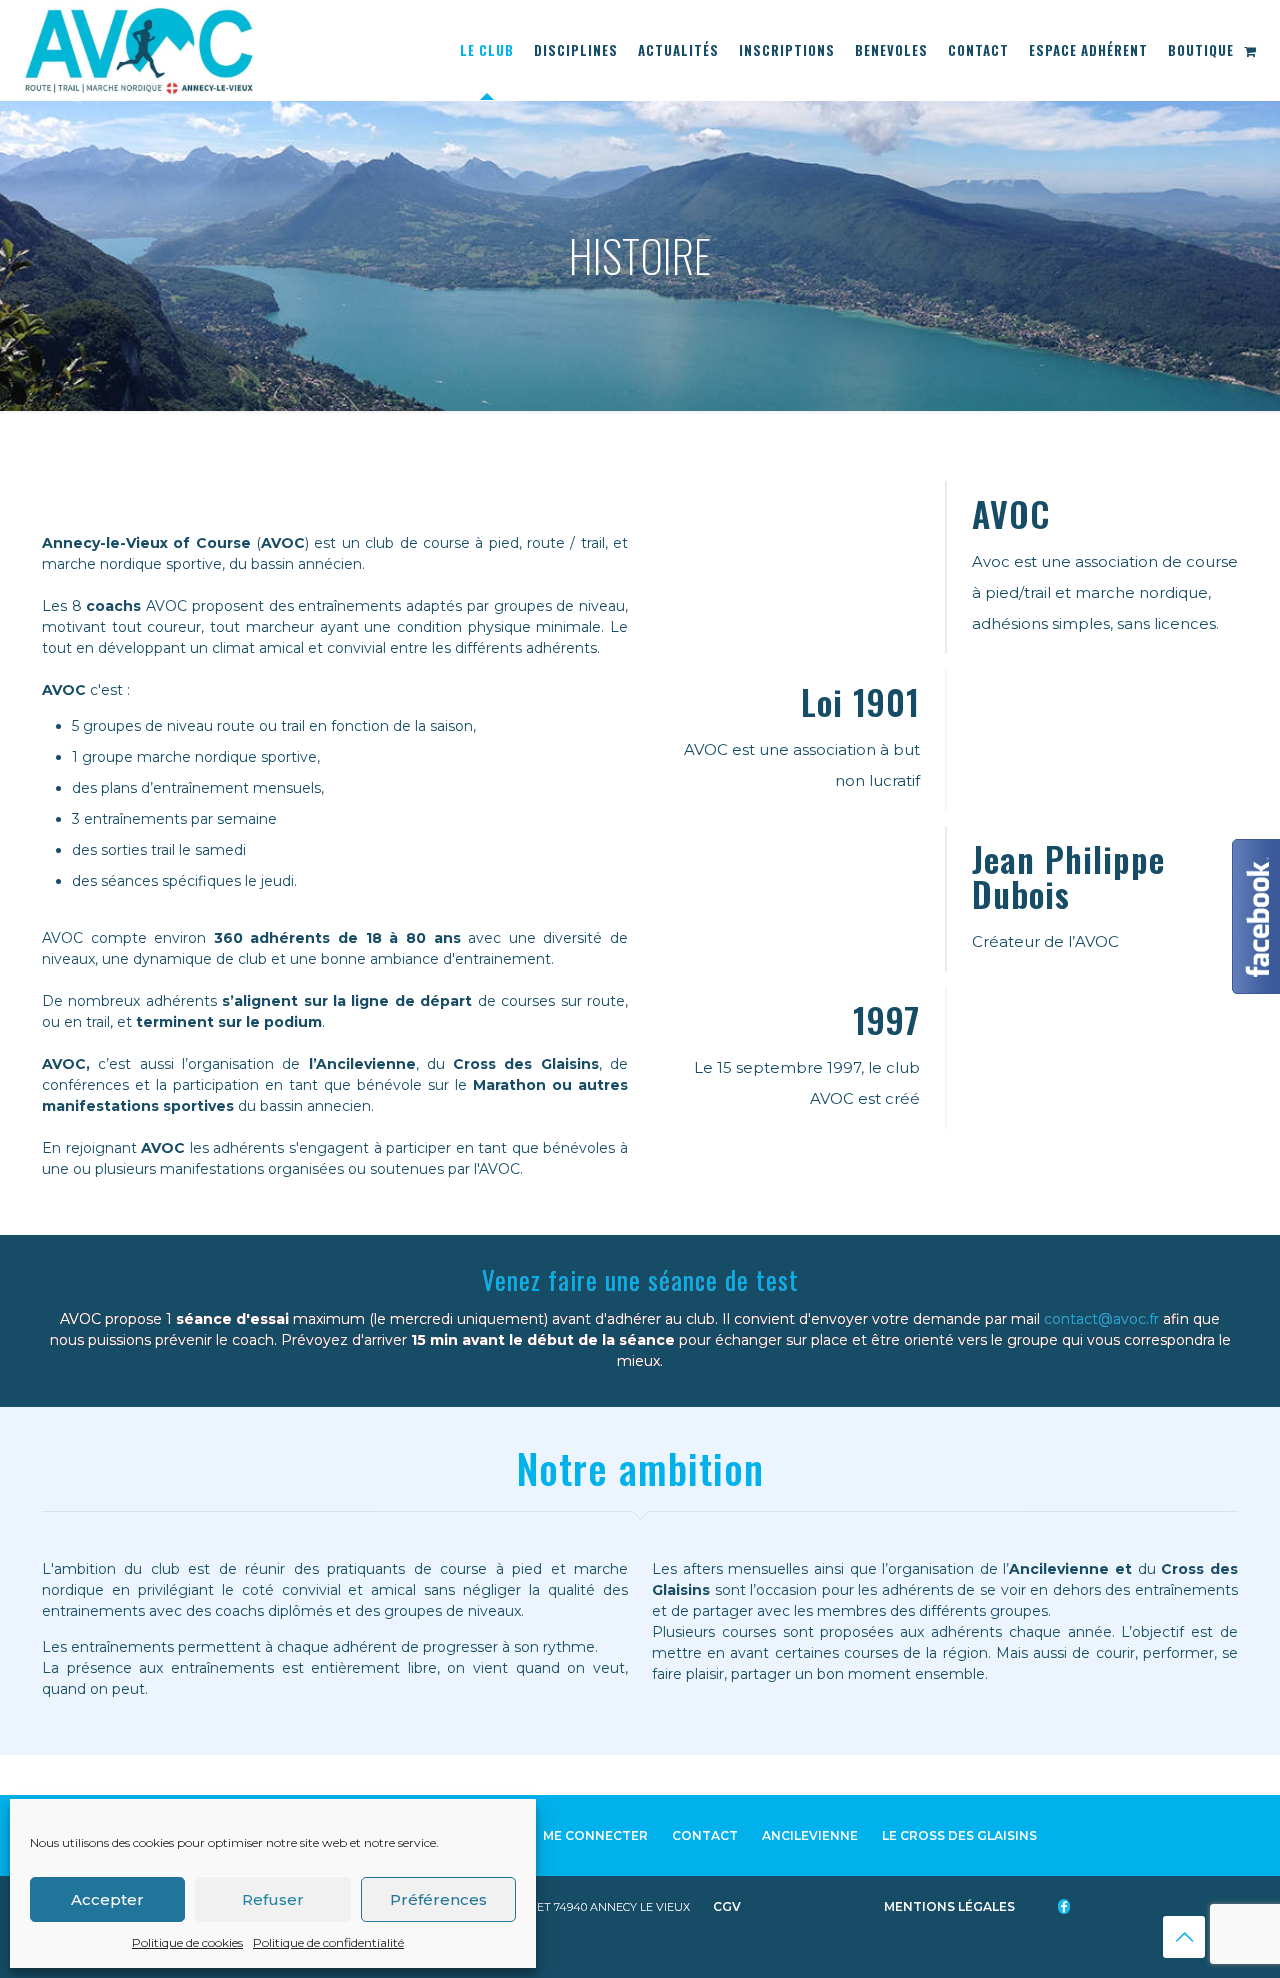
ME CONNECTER (595, 1835)
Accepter (107, 1899)
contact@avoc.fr (1101, 1319)
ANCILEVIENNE (810, 1835)
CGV (728, 1906)
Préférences (438, 1899)
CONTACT (705, 1835)
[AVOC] (138, 50)
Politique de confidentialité (328, 1942)
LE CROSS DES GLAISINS (959, 1835)
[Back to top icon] (1184, 1937)
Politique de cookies (187, 1942)
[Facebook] (1074, 1906)
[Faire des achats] (1252, 50)
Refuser (273, 1899)
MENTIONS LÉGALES (951, 1906)
